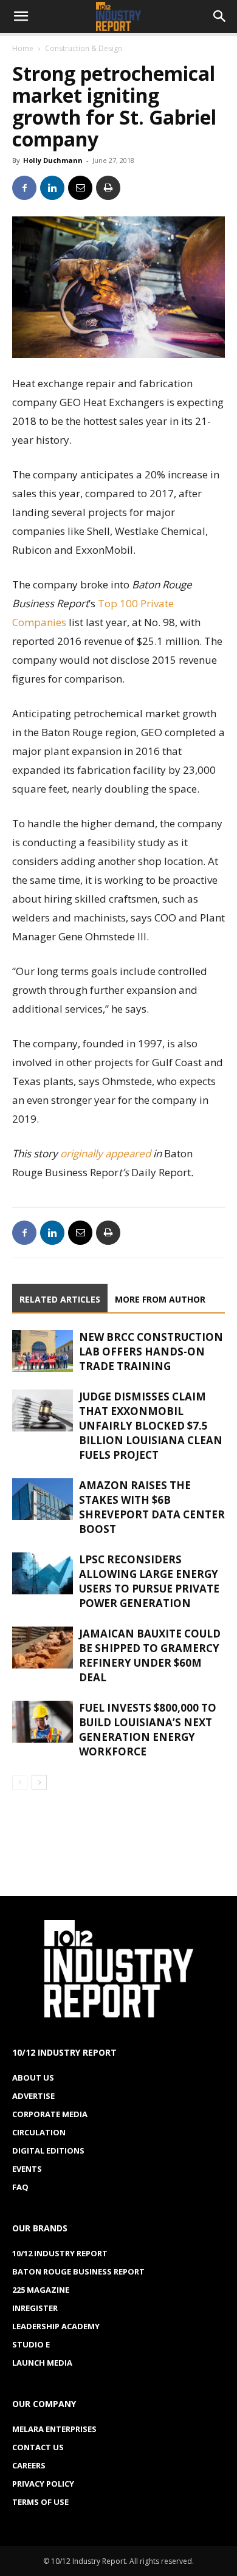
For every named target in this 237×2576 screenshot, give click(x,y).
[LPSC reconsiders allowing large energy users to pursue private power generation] (43, 1573)
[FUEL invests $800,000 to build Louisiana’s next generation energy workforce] (43, 1722)
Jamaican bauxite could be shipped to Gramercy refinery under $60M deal (150, 1655)
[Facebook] (24, 188)
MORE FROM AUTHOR (160, 1299)
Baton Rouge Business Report (78, 2271)
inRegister (35, 2308)
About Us (33, 2078)
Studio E (31, 2344)
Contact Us (38, 2447)
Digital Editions (48, 2151)
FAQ (20, 2187)
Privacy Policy (43, 2484)
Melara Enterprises (54, 2429)
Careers (29, 2465)
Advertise (33, 2096)
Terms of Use (40, 2502)
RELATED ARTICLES (60, 1299)
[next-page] (39, 1782)
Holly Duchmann (53, 160)
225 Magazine (41, 2290)
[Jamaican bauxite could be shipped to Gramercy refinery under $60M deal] (43, 1648)
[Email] (80, 188)
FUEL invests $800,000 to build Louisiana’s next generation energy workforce (148, 1730)
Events (27, 2169)
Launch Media (42, 2363)
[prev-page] (20, 1782)
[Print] (108, 188)
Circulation (39, 2132)
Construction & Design (84, 48)
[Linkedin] (52, 188)
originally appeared (105, 1153)
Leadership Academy (56, 2326)
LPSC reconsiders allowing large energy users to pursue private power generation (149, 1581)
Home (23, 48)
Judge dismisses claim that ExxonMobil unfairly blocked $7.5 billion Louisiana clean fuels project (151, 1426)
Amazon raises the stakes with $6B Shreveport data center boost (152, 1507)
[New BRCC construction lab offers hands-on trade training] (43, 1351)
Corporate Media (50, 2114)
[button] (21, 16)
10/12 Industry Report (60, 2253)
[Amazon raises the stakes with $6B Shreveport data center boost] (43, 1499)
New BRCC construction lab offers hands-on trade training (151, 1352)
